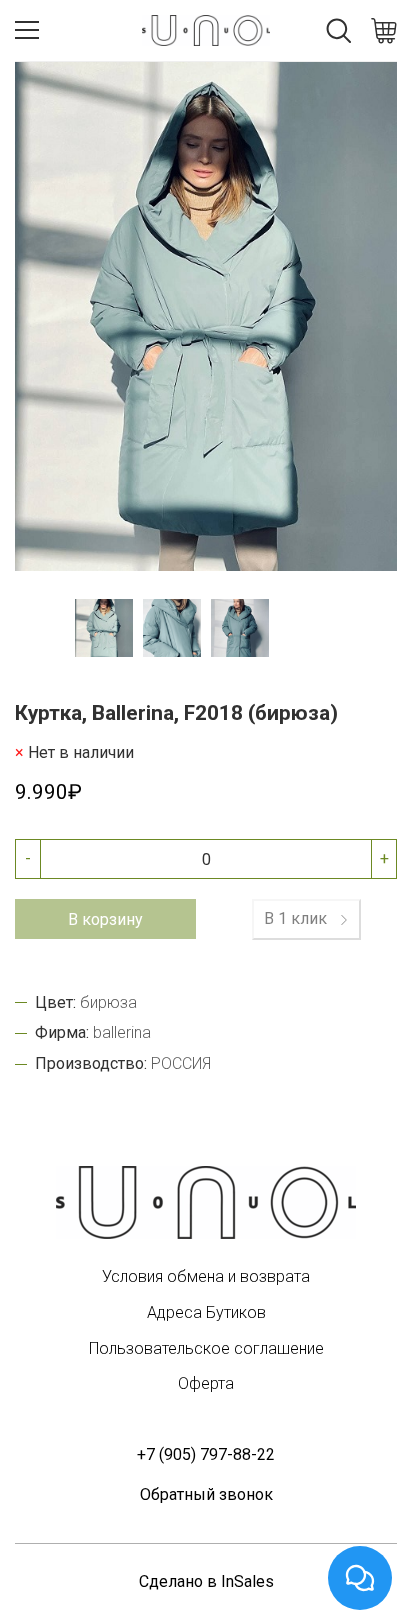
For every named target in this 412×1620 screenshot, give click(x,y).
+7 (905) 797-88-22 (206, 1454)
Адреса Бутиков (206, 1312)
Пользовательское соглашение (206, 1348)
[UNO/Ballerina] (206, 1202)
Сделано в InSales (206, 1581)
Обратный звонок (206, 1494)
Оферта (206, 1383)
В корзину (105, 919)
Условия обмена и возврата (206, 1276)
